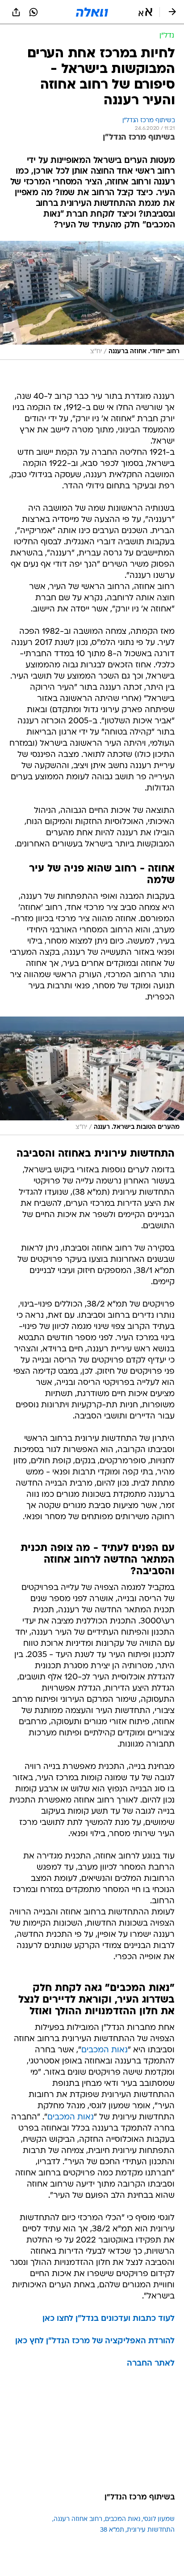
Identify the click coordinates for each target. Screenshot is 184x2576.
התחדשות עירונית (151, 2530)
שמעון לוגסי (159, 2519)
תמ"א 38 (112, 2530)
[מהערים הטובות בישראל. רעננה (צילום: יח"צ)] (92, 1076)
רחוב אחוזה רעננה (78, 2519)
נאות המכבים (105, 2050)
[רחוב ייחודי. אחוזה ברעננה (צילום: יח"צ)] (92, 300)
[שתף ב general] (16, 12)
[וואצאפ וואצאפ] (33, 12)
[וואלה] (92, 12)
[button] (145, 12)
